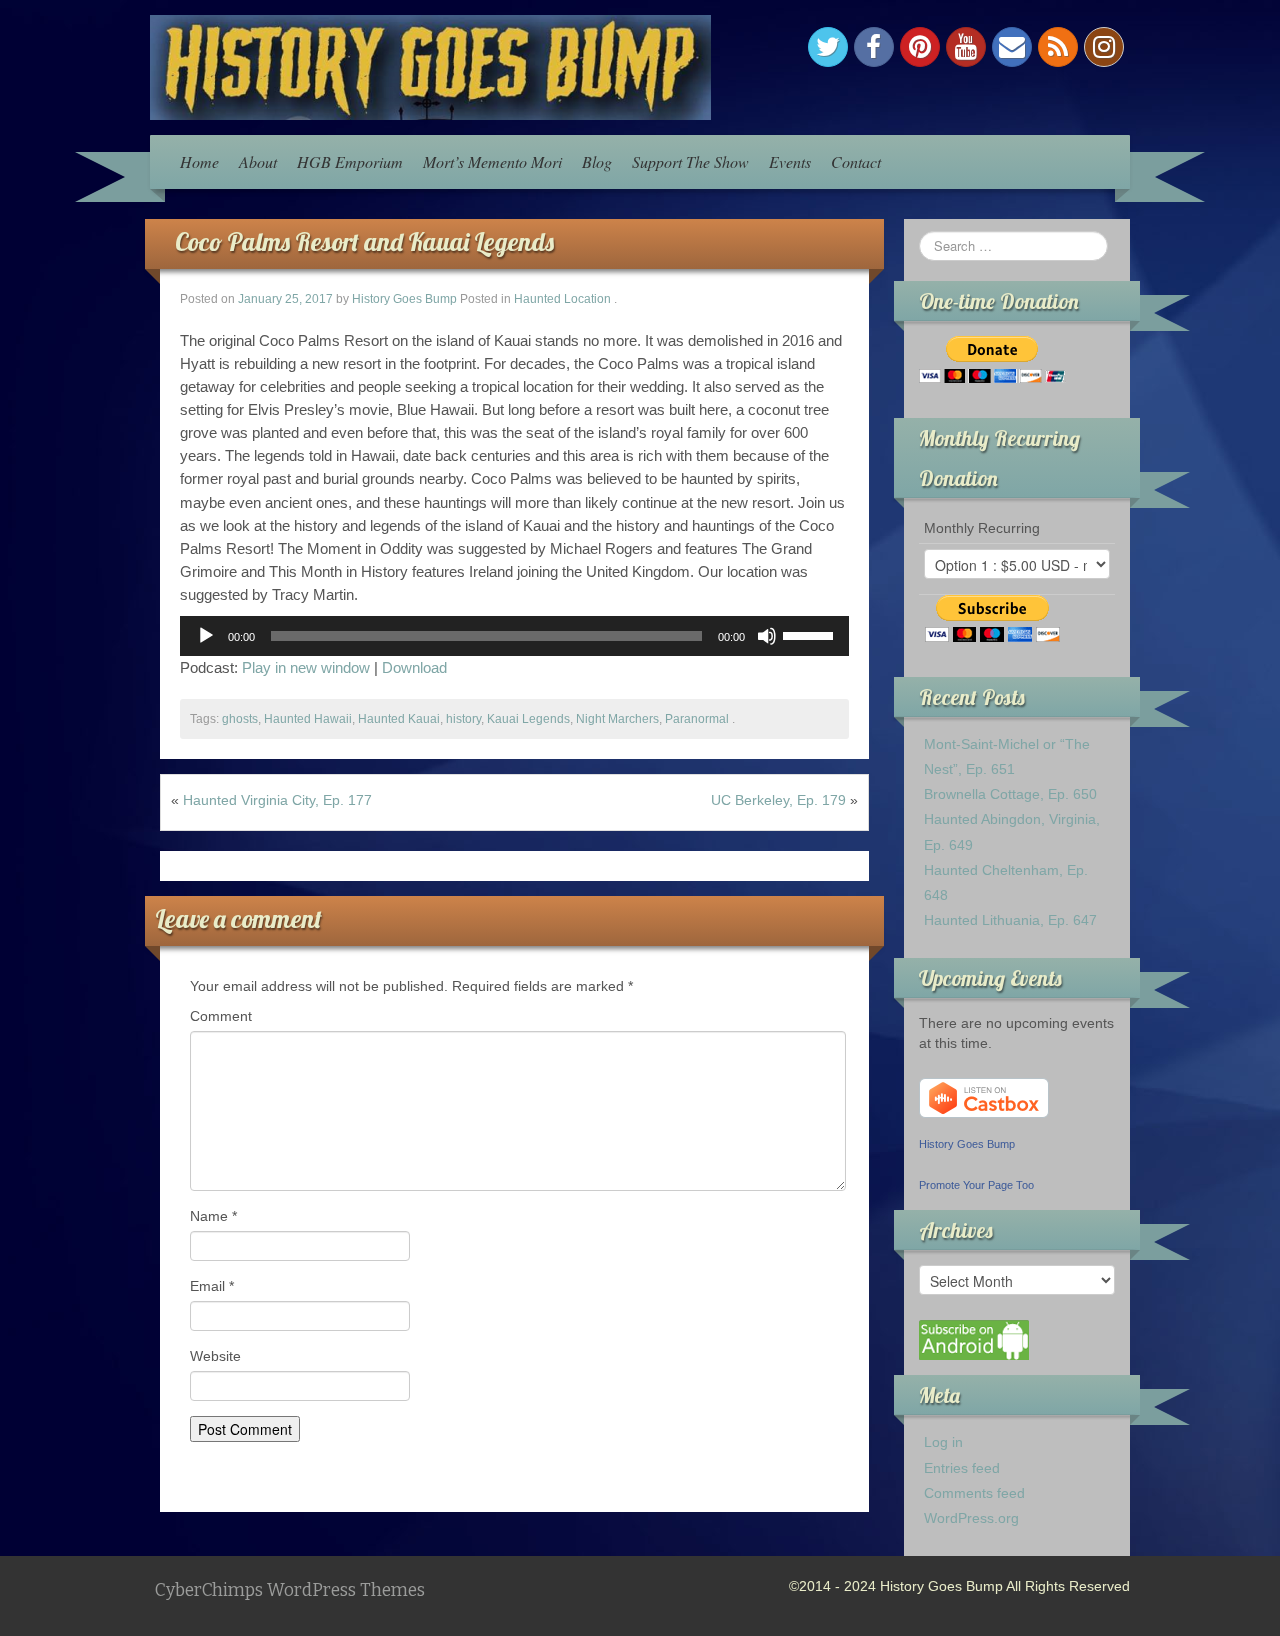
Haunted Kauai (399, 719)
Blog (597, 161)
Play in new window (306, 667)
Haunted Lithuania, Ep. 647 (1010, 920)
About (258, 161)
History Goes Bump (404, 299)
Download (414, 667)
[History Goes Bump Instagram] (1104, 47)
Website (215, 1356)
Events (790, 161)
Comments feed (974, 1493)
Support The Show (690, 161)
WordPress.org (971, 1518)
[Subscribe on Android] (974, 1339)
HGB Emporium (350, 161)
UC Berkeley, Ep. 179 (778, 800)
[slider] (811, 634)
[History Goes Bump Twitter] (828, 47)
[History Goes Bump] (430, 66)
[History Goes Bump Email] (1012, 47)
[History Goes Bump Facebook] (874, 47)
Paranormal (697, 719)
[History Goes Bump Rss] (1058, 47)
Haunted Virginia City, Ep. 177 (277, 800)
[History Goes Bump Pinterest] (920, 47)
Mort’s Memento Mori (492, 161)
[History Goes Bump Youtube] (966, 47)
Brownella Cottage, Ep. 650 (1010, 794)
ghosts (240, 719)
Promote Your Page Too (976, 1185)
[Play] (206, 636)
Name (213, 1216)
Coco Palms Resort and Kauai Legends (364, 241)
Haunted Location (562, 299)
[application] (514, 636)
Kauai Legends (528, 719)
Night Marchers (617, 719)
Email (212, 1286)
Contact (856, 161)
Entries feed (962, 1468)
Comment (221, 1016)
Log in (943, 1442)
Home (199, 161)
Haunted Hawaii (308, 719)
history (463, 719)
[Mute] (767, 636)
